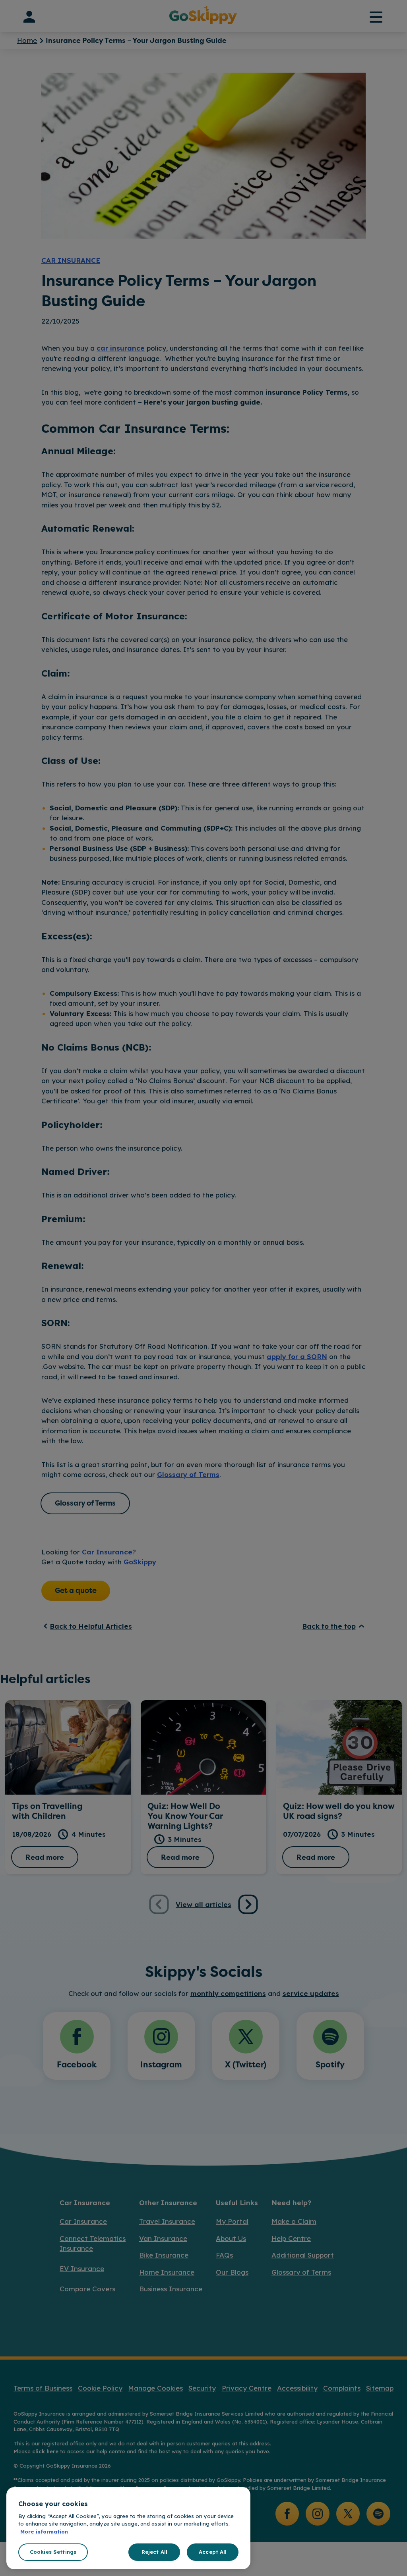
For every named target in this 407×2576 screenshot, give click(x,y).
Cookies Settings (53, 2552)
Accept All (213, 2552)
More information (44, 2532)
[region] (128, 2528)
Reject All (154, 2552)
